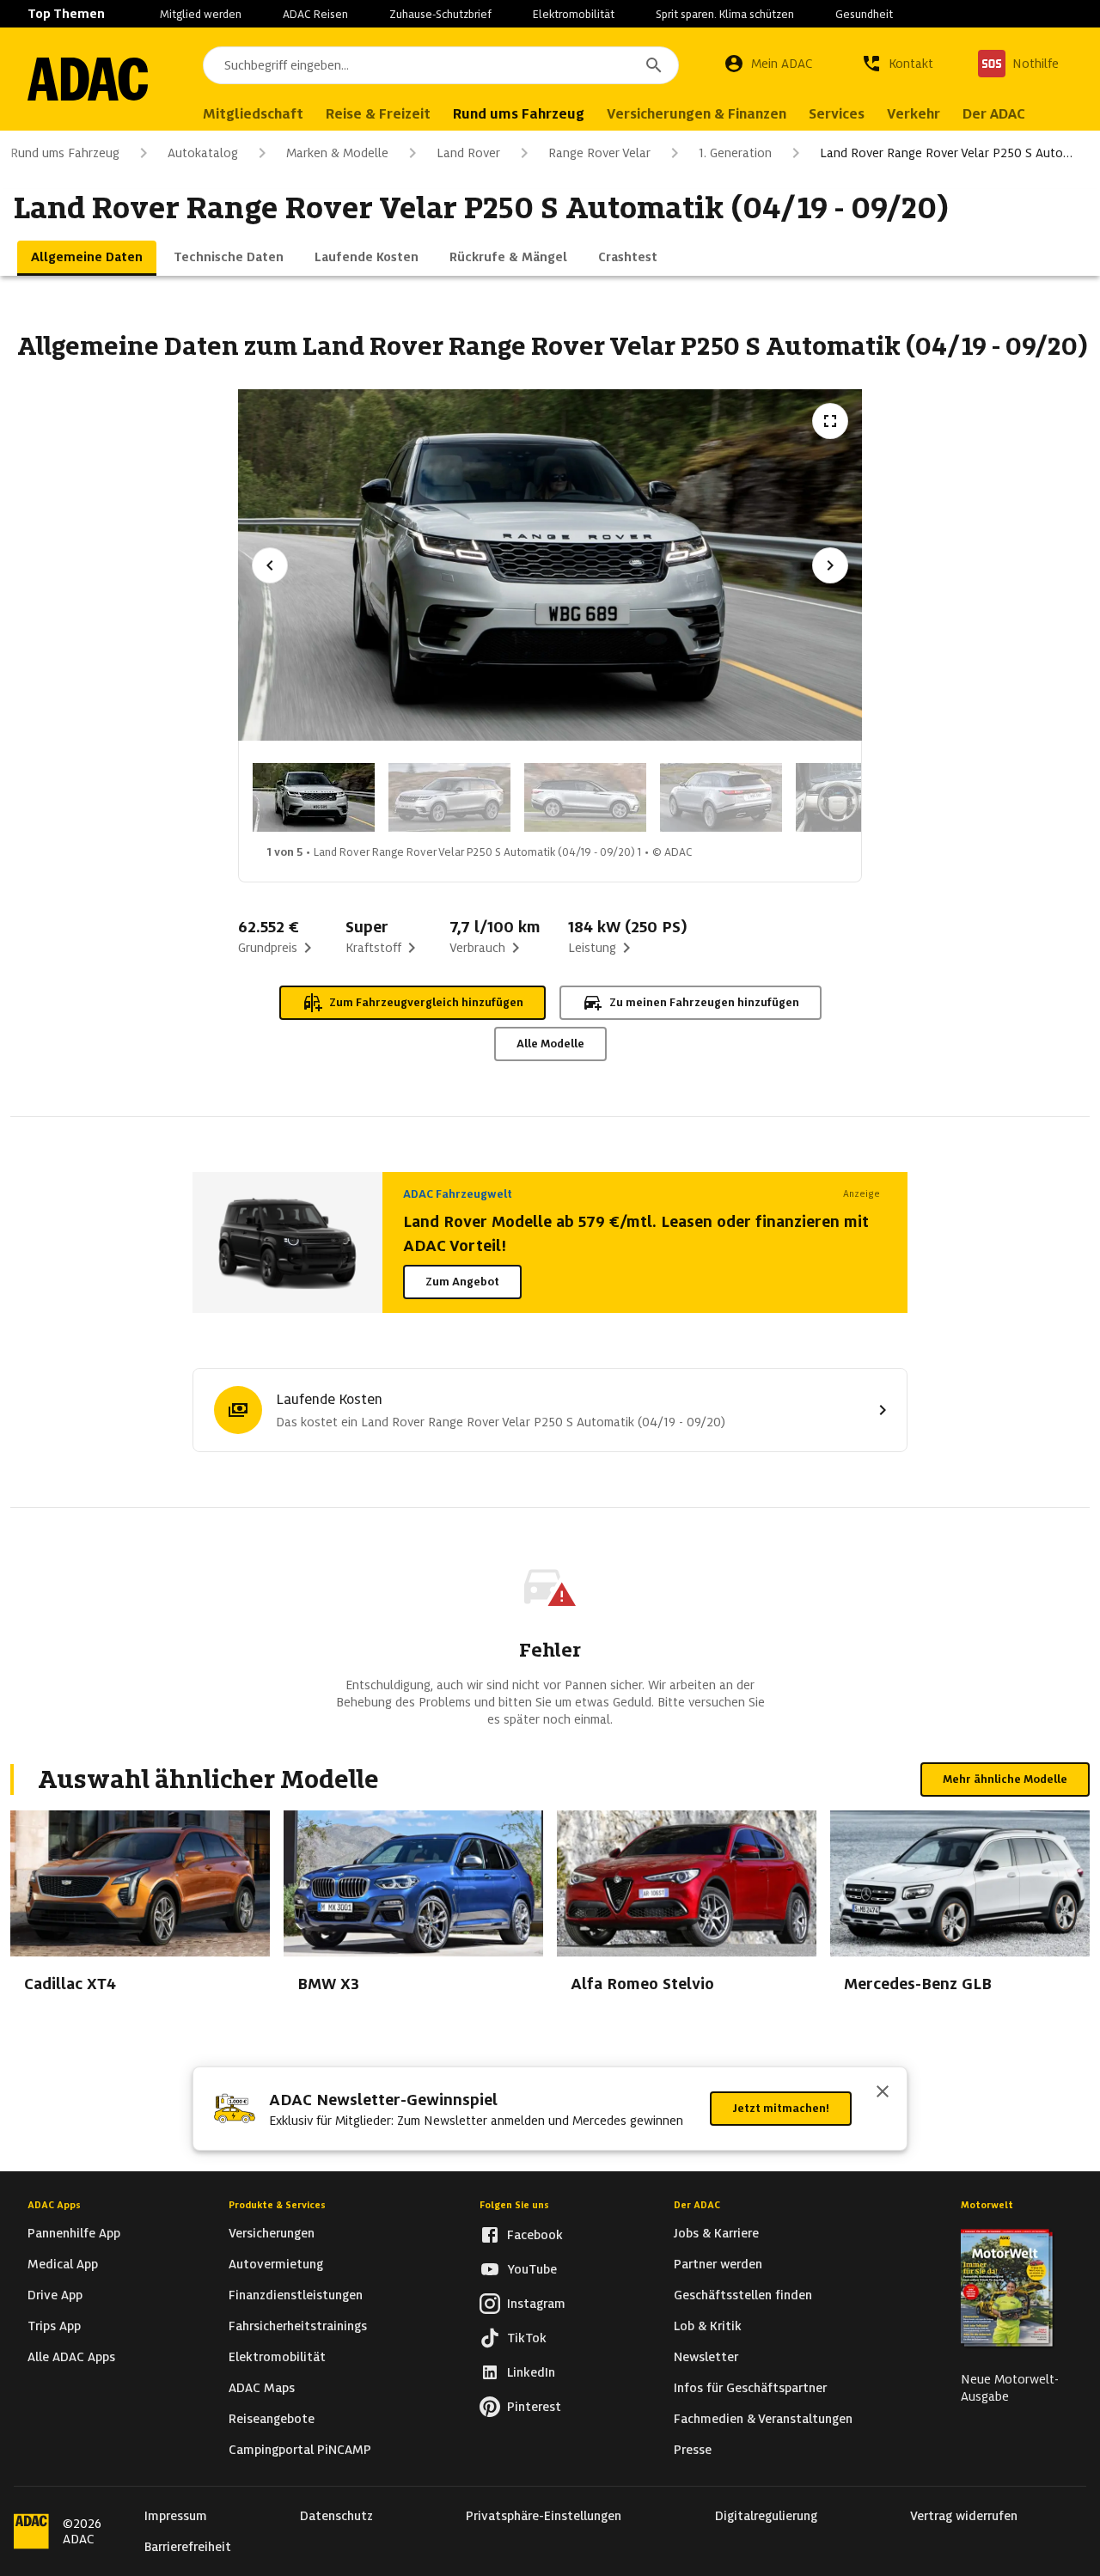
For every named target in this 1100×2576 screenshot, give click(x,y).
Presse (693, 2450)
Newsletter (706, 2357)
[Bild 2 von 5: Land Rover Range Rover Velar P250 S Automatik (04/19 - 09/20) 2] (449, 797)
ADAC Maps (262, 2388)
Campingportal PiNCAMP (300, 2450)
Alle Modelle (550, 1044)
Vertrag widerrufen (964, 2516)
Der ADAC (697, 2205)
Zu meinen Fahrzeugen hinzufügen (704, 1002)
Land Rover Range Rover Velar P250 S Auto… (946, 153)
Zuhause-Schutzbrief (440, 14)
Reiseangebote (272, 2419)
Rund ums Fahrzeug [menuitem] (519, 114)
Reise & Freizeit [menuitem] (378, 114)
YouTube (532, 2269)
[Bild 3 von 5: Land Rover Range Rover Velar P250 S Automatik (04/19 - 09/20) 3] (585, 797)
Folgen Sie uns (514, 2205)
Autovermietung (276, 2264)
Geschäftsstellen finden (743, 2295)
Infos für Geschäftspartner (750, 2388)
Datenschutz (336, 2516)
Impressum (176, 2516)
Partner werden (718, 2264)
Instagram (536, 2304)
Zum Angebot (462, 1282)
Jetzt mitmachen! (781, 2108)
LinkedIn (531, 2372)
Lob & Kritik (708, 2326)
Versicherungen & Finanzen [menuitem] (697, 114)
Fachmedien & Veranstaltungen (763, 2419)
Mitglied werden (201, 14)
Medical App (63, 2264)
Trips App (54, 2326)
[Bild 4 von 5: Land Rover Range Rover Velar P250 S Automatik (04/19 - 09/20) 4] (721, 797)
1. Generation (735, 153)
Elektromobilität (574, 14)
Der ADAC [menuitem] (994, 114)
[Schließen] (883, 2093)
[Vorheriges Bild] (270, 565)
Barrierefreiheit (188, 2547)
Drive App (55, 2295)
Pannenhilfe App (74, 2233)
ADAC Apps (54, 2205)
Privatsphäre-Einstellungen (544, 2516)
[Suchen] (654, 65)
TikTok (527, 2338)
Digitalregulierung (766, 2516)
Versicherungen (272, 2233)
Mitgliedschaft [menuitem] (253, 114)
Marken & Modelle (337, 153)
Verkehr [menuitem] (914, 114)
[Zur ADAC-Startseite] (88, 79)
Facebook (535, 2235)
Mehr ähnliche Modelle (1005, 1779)
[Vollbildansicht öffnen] (830, 421)
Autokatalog (203, 153)
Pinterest (534, 2407)
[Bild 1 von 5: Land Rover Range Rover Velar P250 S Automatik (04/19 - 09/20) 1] (314, 797)
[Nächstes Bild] (830, 565)
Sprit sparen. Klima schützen (725, 14)
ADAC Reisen (315, 14)
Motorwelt (987, 2205)
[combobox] (441, 65)
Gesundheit (864, 14)
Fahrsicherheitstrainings (298, 2326)
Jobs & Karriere (716, 2233)
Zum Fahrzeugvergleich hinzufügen (426, 1002)
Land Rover (468, 153)
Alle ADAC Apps (71, 2357)
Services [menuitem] (837, 114)
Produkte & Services (277, 2205)
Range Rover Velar (599, 153)
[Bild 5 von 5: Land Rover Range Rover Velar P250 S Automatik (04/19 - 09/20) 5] (857, 797)
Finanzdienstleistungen (296, 2295)
